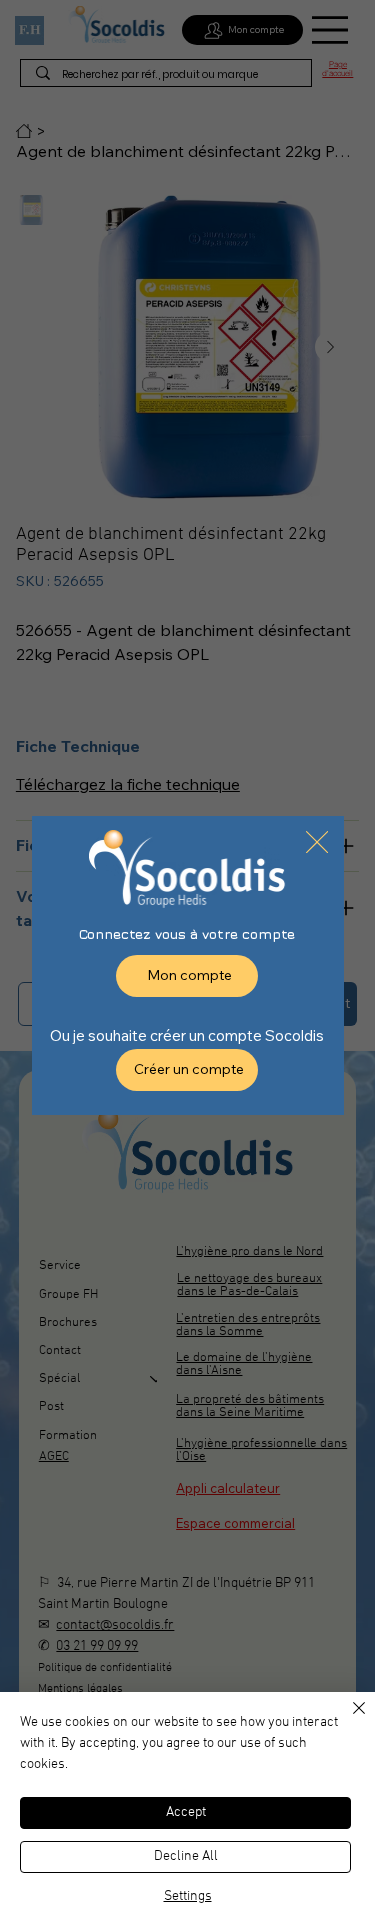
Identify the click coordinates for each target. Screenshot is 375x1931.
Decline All (186, 1856)
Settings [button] (188, 1896)
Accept (186, 1812)
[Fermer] (347, 1720)
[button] (317, 843)
